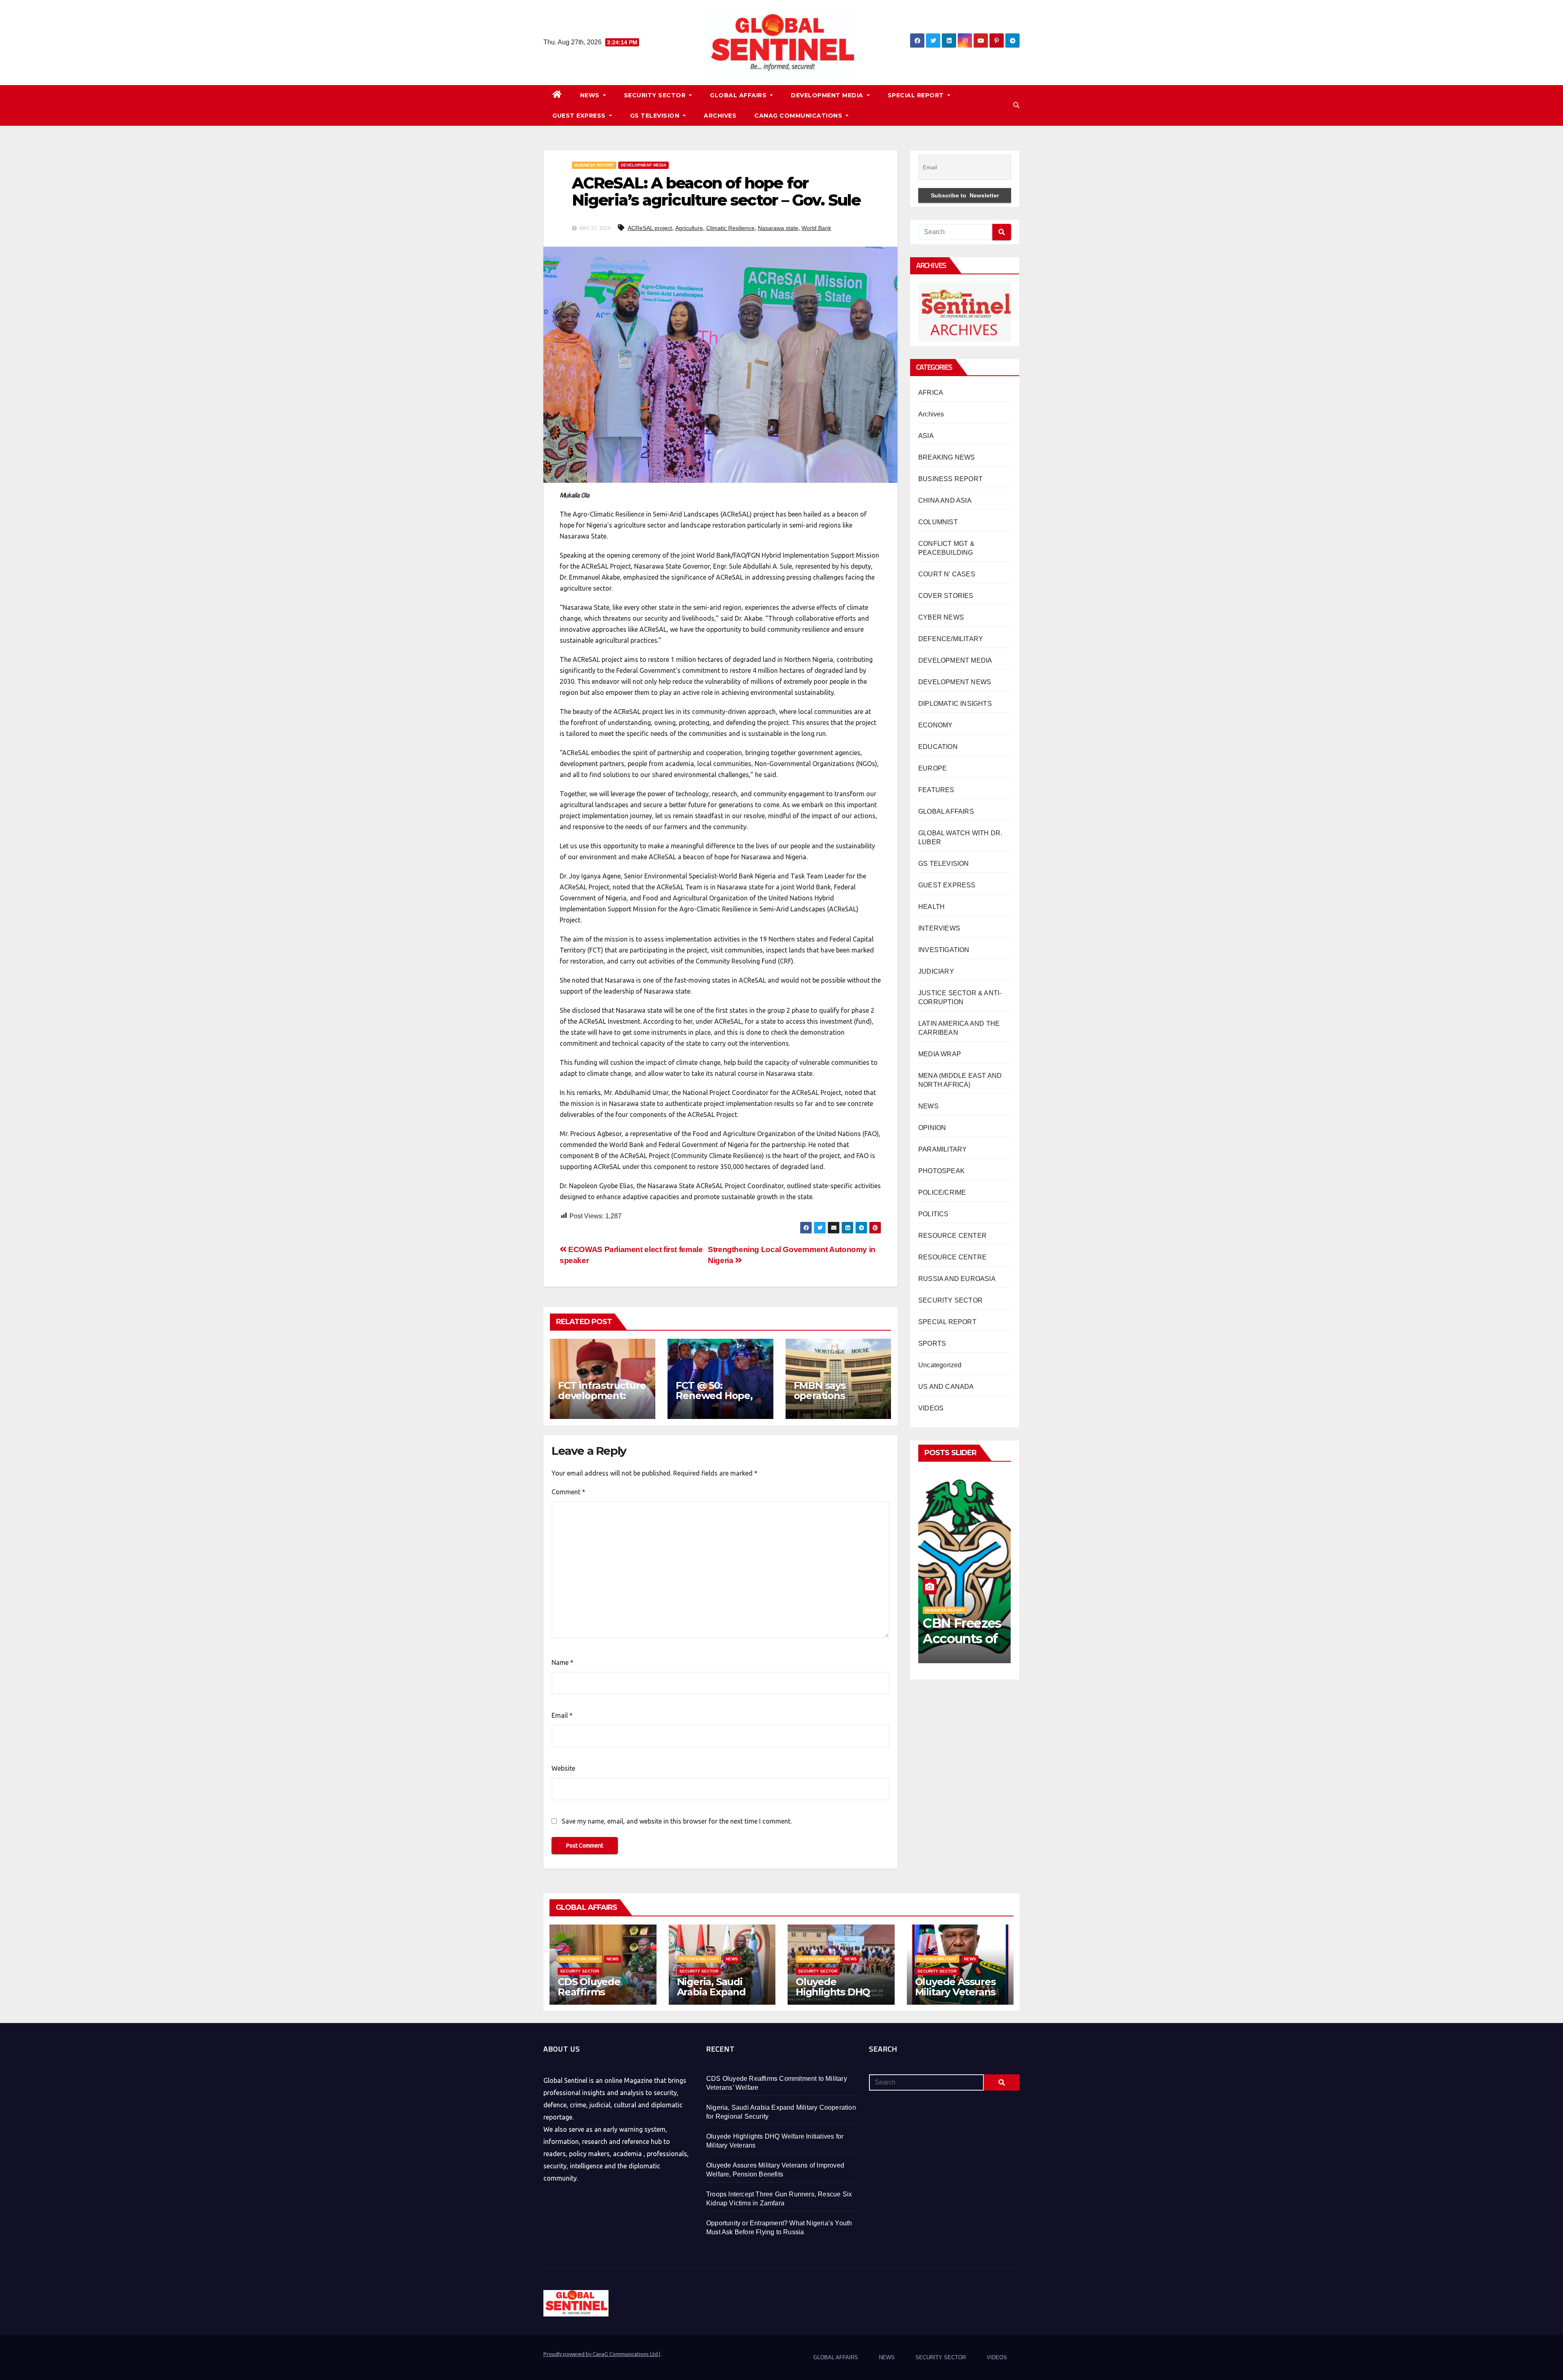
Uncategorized (940, 1365)
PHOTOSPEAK (941, 1171)
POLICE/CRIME (942, 1192)
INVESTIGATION (944, 950)
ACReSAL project (650, 228)
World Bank (816, 228)
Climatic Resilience (730, 228)
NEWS (591, 95)
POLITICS (934, 1214)
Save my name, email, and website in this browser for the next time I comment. (677, 1821)
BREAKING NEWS (947, 457)
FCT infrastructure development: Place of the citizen (602, 1401)
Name (563, 1662)
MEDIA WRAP (940, 1054)
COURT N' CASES (947, 574)
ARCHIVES (720, 116)
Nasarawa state (778, 228)
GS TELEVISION (656, 116)
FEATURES (936, 790)
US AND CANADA (946, 1387)
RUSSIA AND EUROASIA (957, 1279)
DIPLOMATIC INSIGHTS (955, 704)
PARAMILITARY (942, 1149)
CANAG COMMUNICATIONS (799, 116)
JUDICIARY (936, 971)
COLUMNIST (938, 522)
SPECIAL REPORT (917, 95)
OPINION (932, 1128)
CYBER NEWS (941, 617)
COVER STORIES (946, 596)
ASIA (926, 436)
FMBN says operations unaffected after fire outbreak (834, 1401)
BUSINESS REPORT (594, 165)
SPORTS (932, 1343)
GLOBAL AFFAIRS (739, 95)
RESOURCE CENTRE (952, 1257)
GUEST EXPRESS (580, 116)
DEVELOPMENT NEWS (955, 682)
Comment (568, 1492)
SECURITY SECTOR (656, 95)
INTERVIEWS (939, 928)
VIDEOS (931, 1408)
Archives (931, 414)
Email (562, 1715)
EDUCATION (938, 747)
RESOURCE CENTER (952, 1236)
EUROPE (933, 768)
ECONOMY (935, 725)
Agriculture (689, 228)
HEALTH (931, 907)
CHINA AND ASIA (945, 500)
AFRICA (931, 393)
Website (563, 1768)
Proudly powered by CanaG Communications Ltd (601, 2354)
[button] (1016, 105)
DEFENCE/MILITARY (951, 639)
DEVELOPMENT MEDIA (828, 95)
